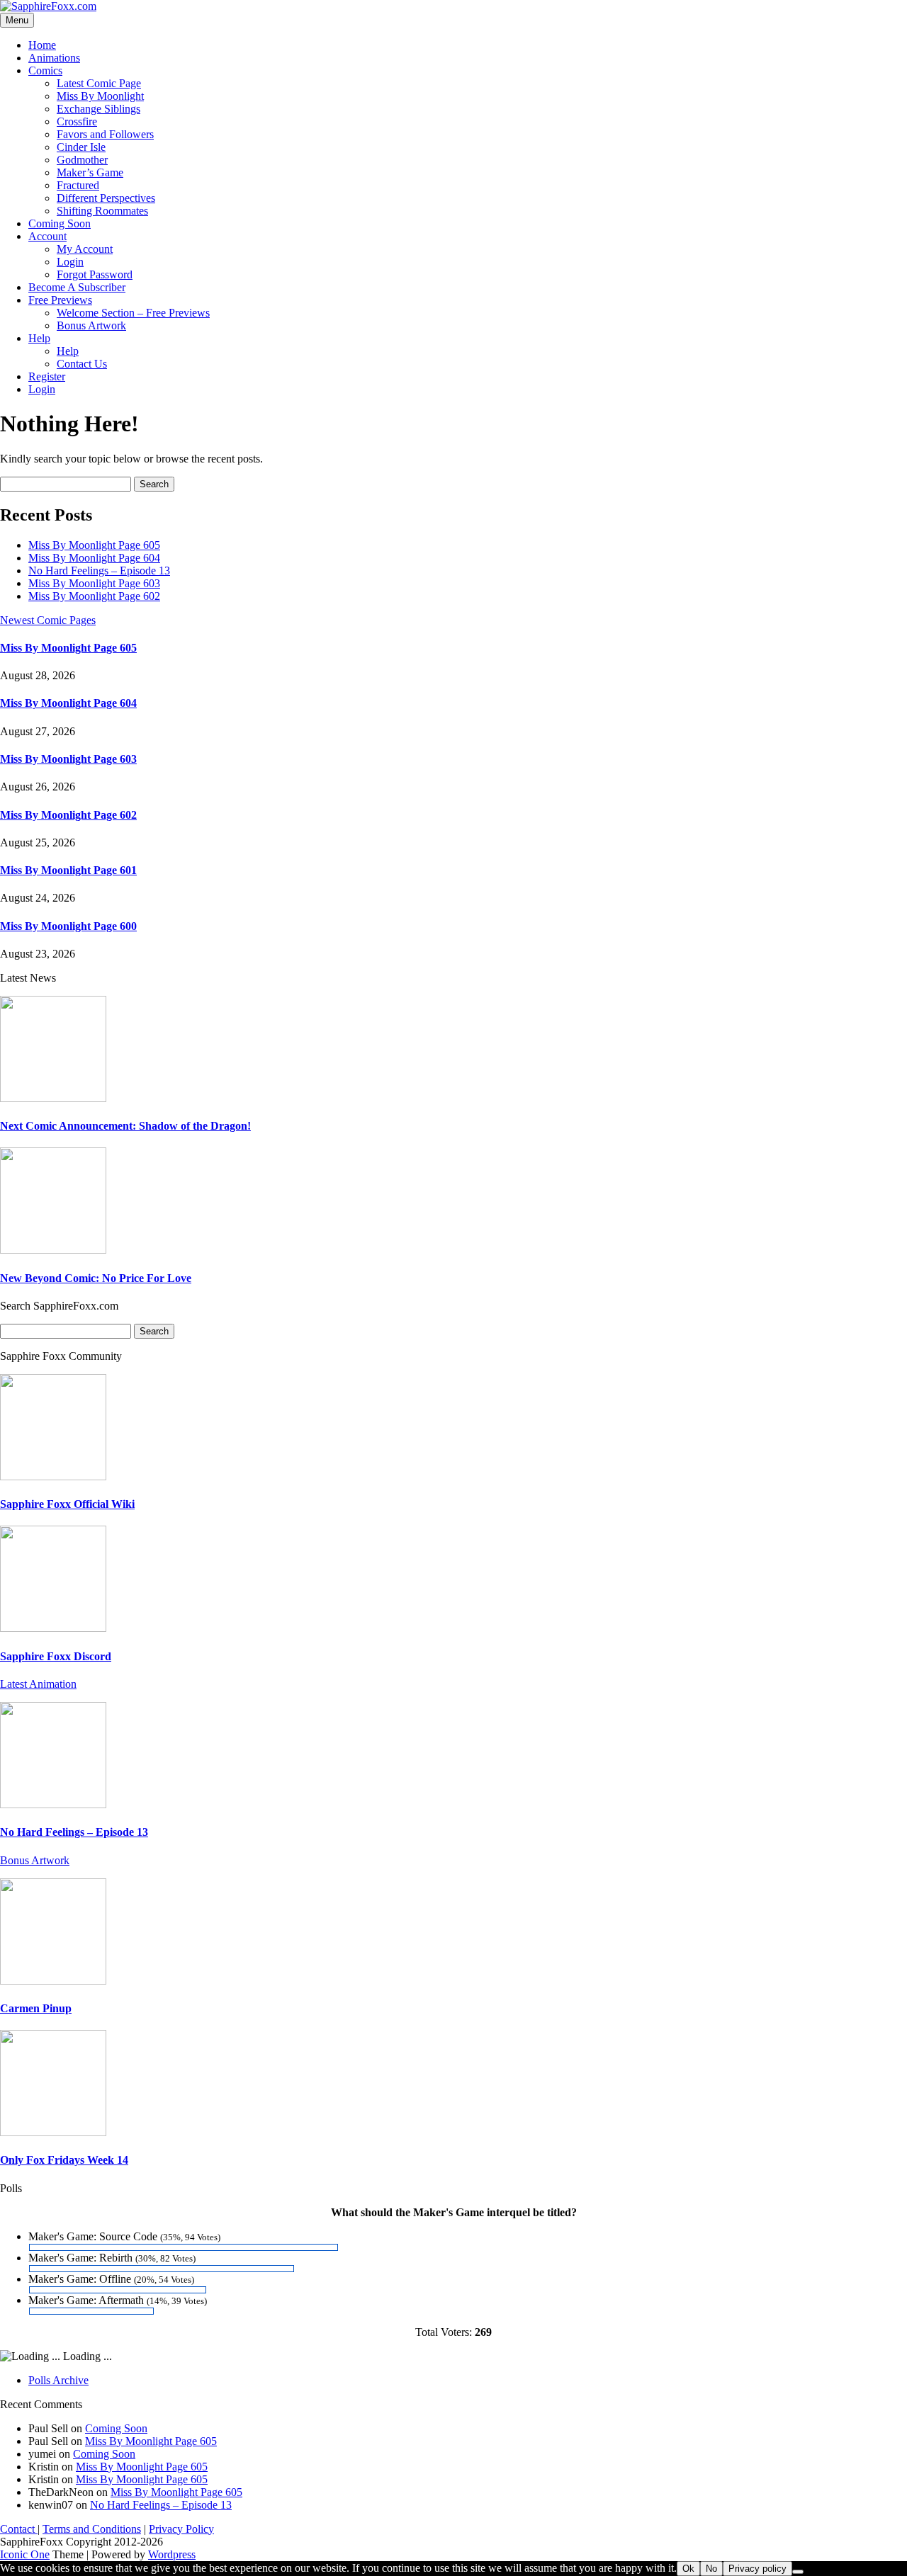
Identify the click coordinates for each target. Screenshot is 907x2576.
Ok (688, 2569)
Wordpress (172, 2554)
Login (70, 262)
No (711, 2569)
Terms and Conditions (92, 2529)
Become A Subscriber (77, 287)
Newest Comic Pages (48, 620)
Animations (54, 58)
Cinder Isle (81, 147)
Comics (45, 70)
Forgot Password (95, 274)
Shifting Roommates (102, 211)
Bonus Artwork (91, 325)
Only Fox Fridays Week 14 (64, 2160)
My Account (85, 249)
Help (39, 338)
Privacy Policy (181, 2529)
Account (47, 236)
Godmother (82, 160)
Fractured (78, 185)
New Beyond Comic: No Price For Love (96, 1278)
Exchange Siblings (98, 109)
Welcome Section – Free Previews (133, 313)
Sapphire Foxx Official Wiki (67, 1504)
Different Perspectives (106, 198)
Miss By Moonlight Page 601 (68, 870)
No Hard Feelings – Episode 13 (99, 571)
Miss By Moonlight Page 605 (94, 545)
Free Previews (60, 300)
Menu (17, 20)
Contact (19, 2529)
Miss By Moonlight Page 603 (94, 583)
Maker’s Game (90, 172)
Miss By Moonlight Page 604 (94, 558)
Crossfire (77, 121)
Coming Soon (60, 223)
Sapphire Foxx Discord (56, 1656)
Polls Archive (58, 2380)
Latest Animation (38, 1684)
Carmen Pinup (36, 2008)
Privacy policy (757, 2569)
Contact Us (82, 364)
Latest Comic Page (99, 83)
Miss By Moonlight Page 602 (94, 596)
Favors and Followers (105, 134)
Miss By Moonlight (100, 96)
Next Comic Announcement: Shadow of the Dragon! (125, 1126)
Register (47, 376)
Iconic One (25, 2554)
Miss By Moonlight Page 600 (68, 926)
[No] (798, 2572)
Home (42, 45)
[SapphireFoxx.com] (48, 6)
